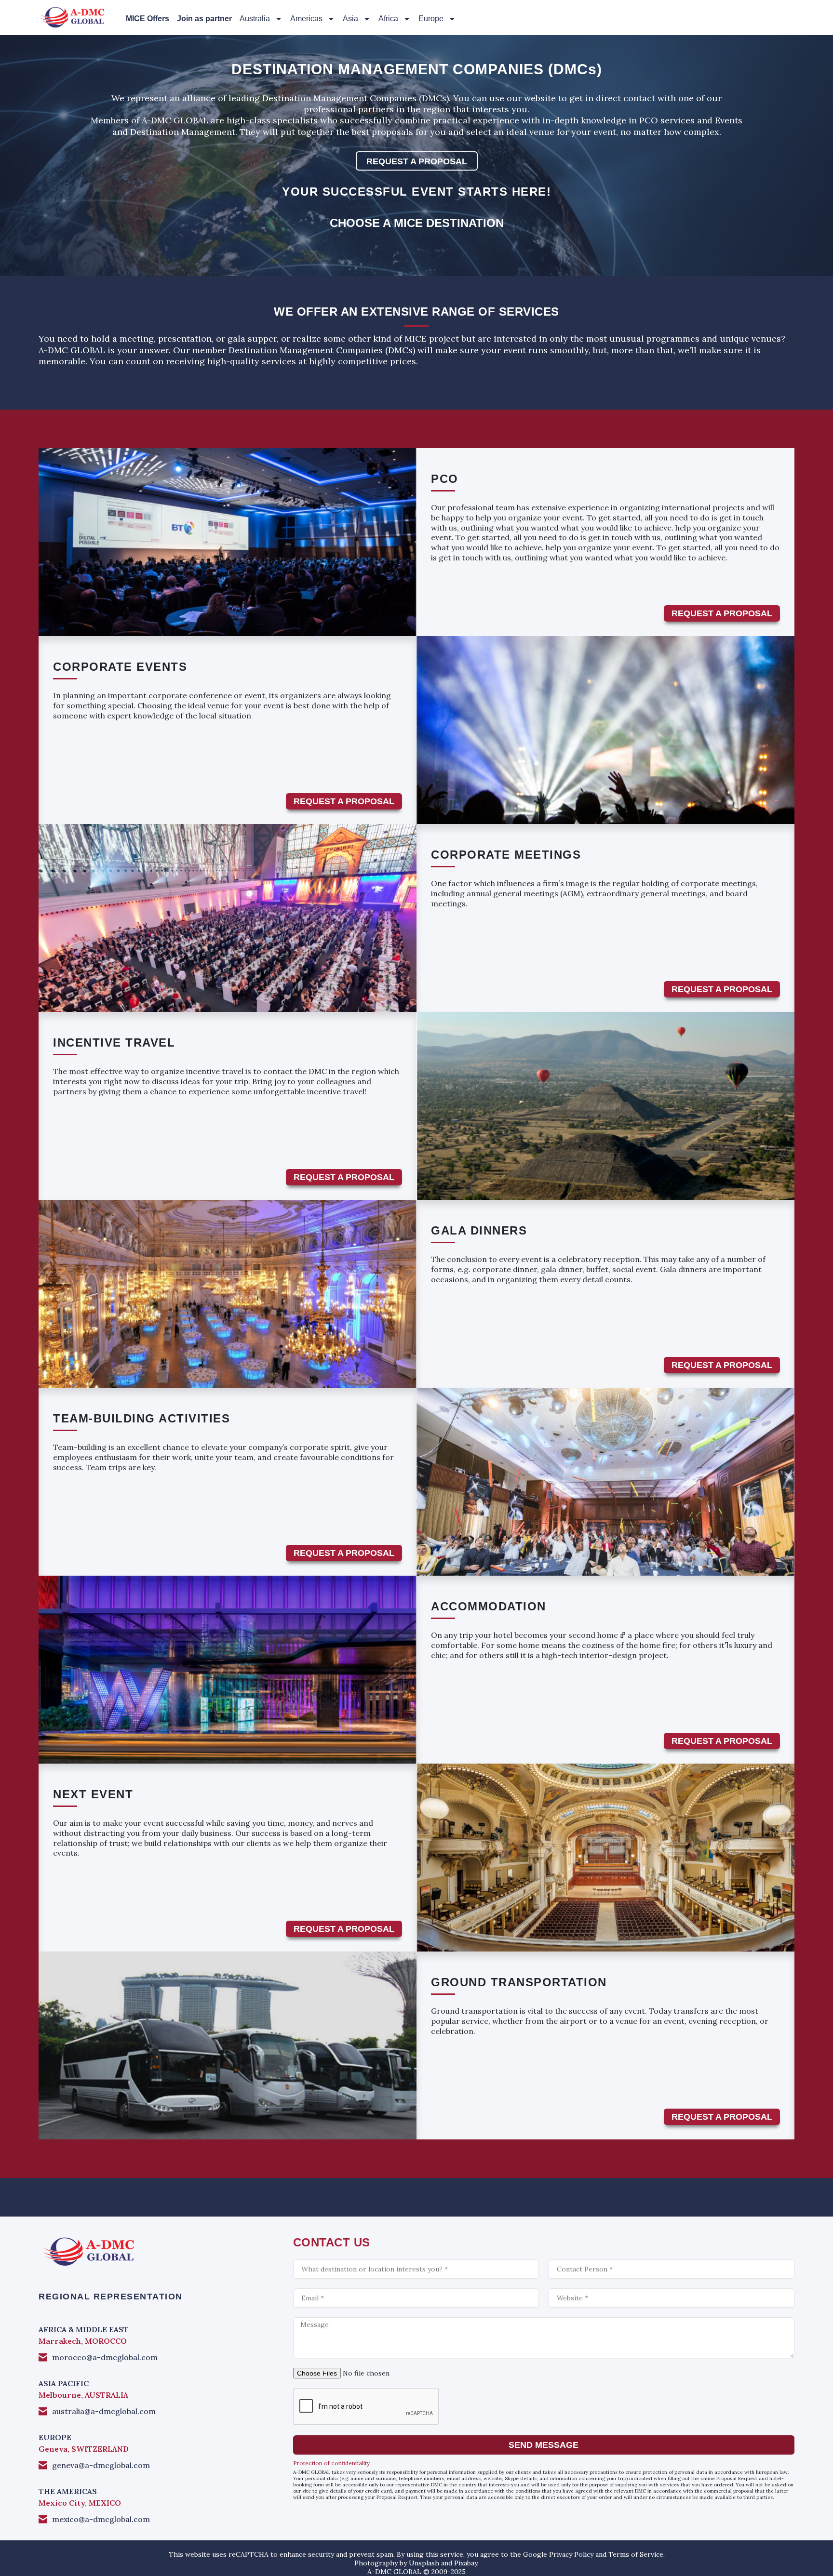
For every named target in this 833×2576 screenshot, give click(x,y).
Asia (350, 19)
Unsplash (424, 2563)
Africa (388, 19)
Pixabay (466, 2563)
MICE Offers (148, 19)
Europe (431, 19)
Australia (255, 19)
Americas (306, 19)
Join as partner (204, 19)
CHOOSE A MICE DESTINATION (417, 223)
